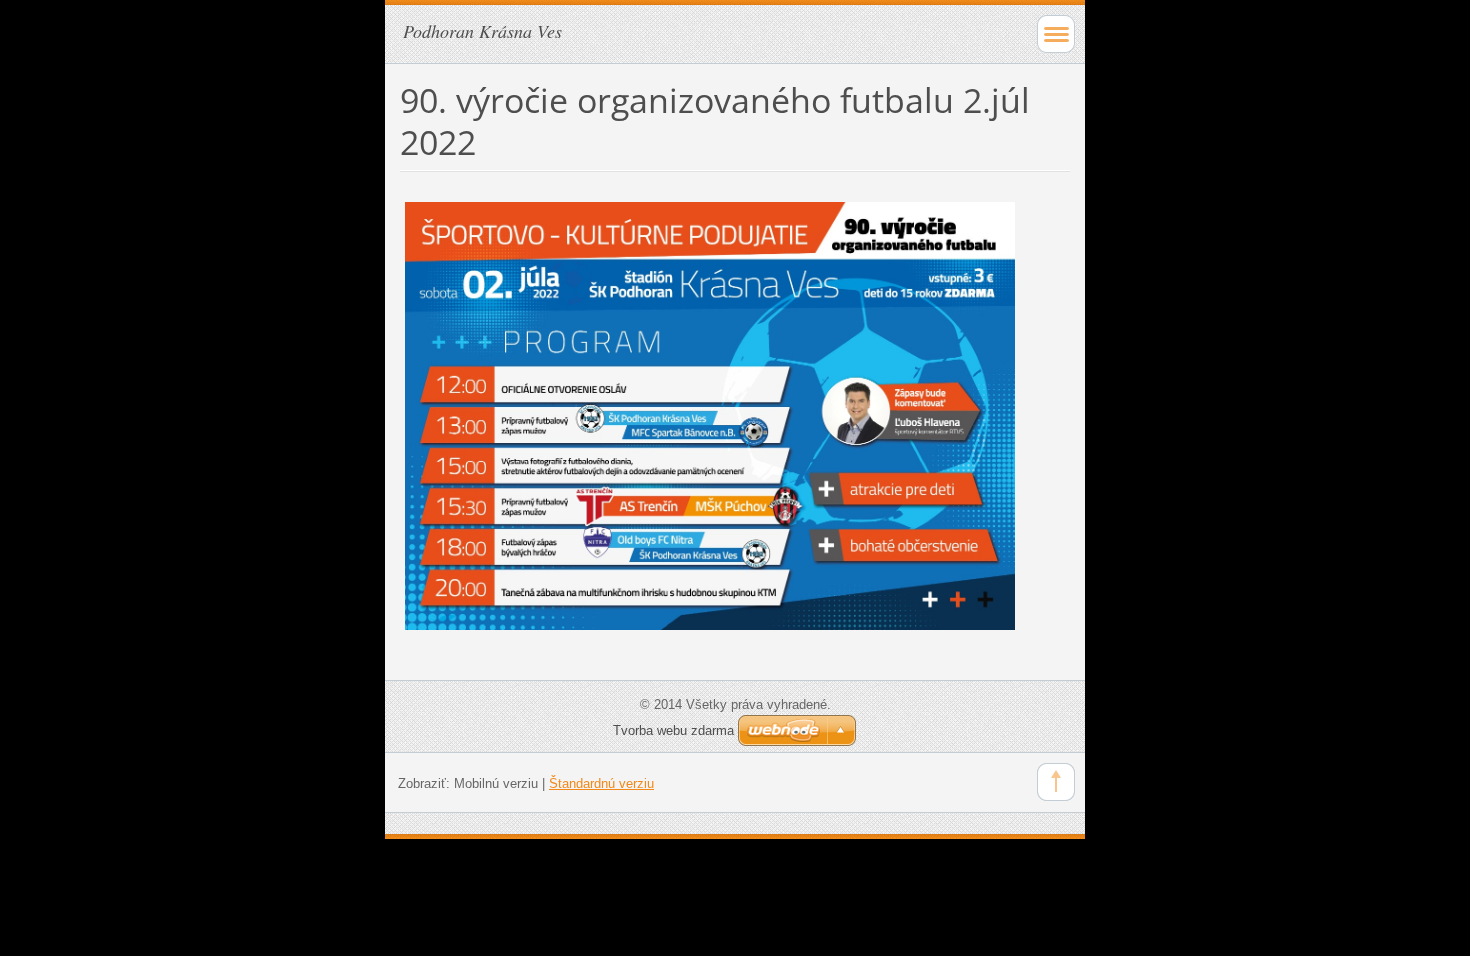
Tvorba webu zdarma (673, 730)
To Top (1056, 782)
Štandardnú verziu (601, 783)
